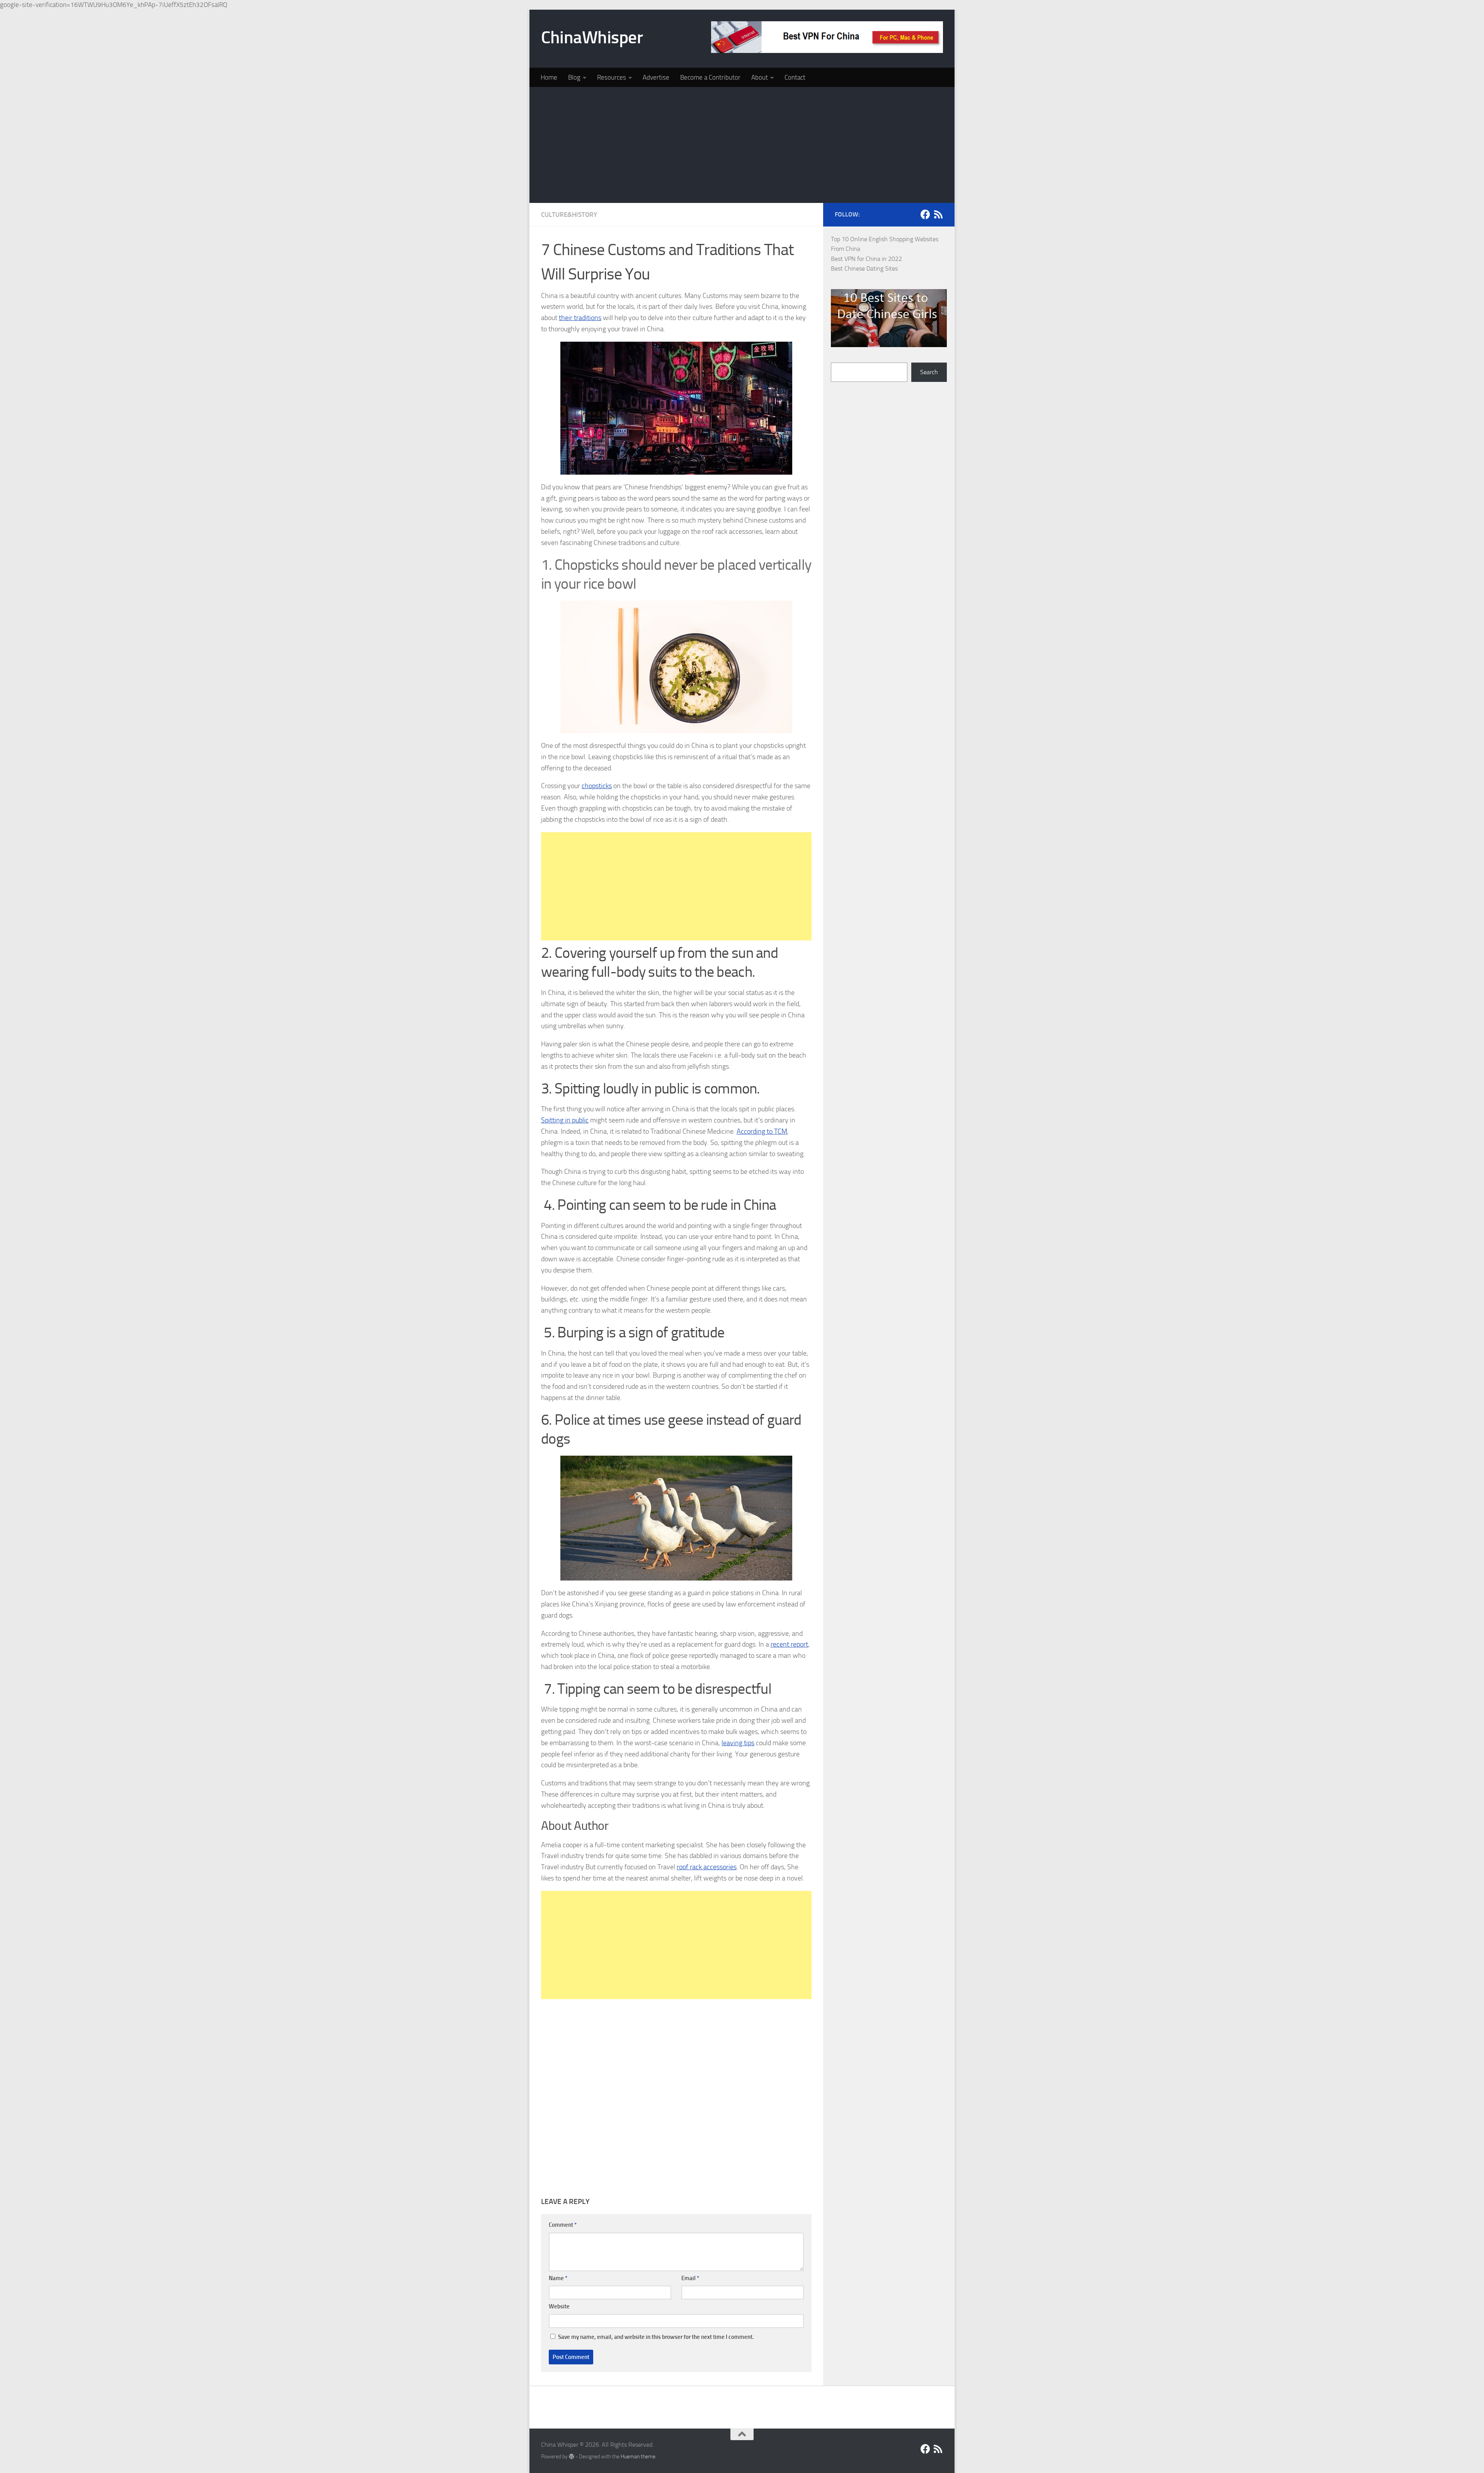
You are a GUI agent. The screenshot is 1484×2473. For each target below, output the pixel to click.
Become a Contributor (710, 77)
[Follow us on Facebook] (925, 214)
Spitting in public (565, 1120)
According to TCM (762, 1131)
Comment (563, 2225)
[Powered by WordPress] (572, 2456)
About (760, 77)
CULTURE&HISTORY (569, 215)
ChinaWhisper (592, 37)
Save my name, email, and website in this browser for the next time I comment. (656, 2337)
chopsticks (597, 786)
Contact (795, 77)
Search (929, 372)
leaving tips (738, 1743)
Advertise (656, 77)
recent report (789, 1644)
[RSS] (938, 214)
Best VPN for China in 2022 (866, 259)
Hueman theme (638, 2457)
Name (558, 2278)
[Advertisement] (742, 145)
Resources (612, 77)
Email (690, 2278)
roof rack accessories (707, 1867)
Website (559, 2306)
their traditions (580, 318)
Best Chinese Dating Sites (864, 268)
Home (549, 77)
